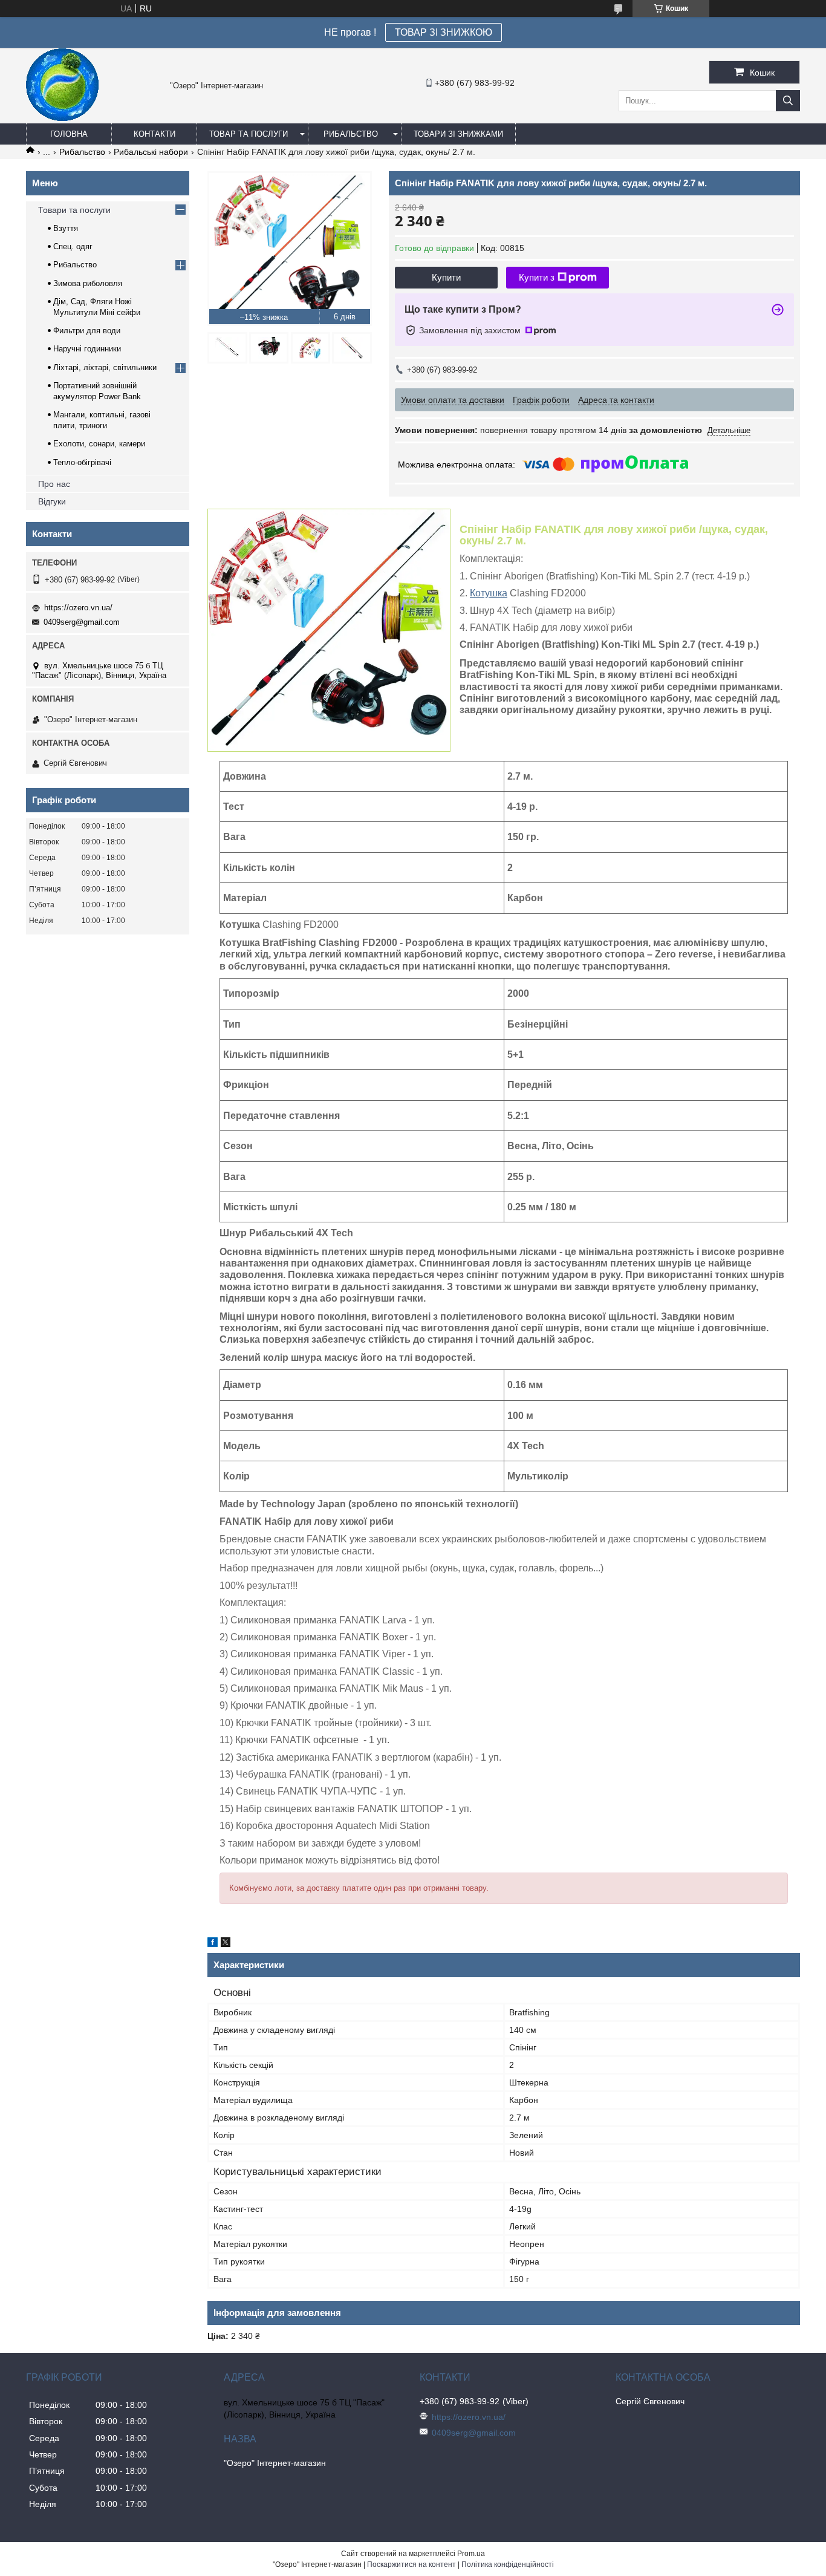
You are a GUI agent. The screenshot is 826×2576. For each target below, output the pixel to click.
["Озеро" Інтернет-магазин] (62, 118)
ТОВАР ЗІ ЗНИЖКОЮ (444, 32)
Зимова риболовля (88, 283)
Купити (446, 277)
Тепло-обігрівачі (82, 462)
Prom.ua (471, 2554)
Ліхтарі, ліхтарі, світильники (105, 367)
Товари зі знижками (458, 134)
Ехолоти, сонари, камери (99, 444)
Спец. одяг (73, 246)
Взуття (66, 228)
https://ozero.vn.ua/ (78, 608)
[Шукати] (788, 101)
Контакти (154, 134)
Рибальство (351, 134)
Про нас (54, 484)
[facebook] (213, 1944)
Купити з (537, 277)
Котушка (489, 593)
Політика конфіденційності (508, 2565)
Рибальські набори (151, 152)
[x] (226, 1944)
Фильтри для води (87, 331)
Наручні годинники (87, 349)
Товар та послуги (249, 134)
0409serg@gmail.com (82, 622)
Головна (69, 134)
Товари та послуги (74, 210)
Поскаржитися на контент (411, 2565)
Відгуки (52, 501)
